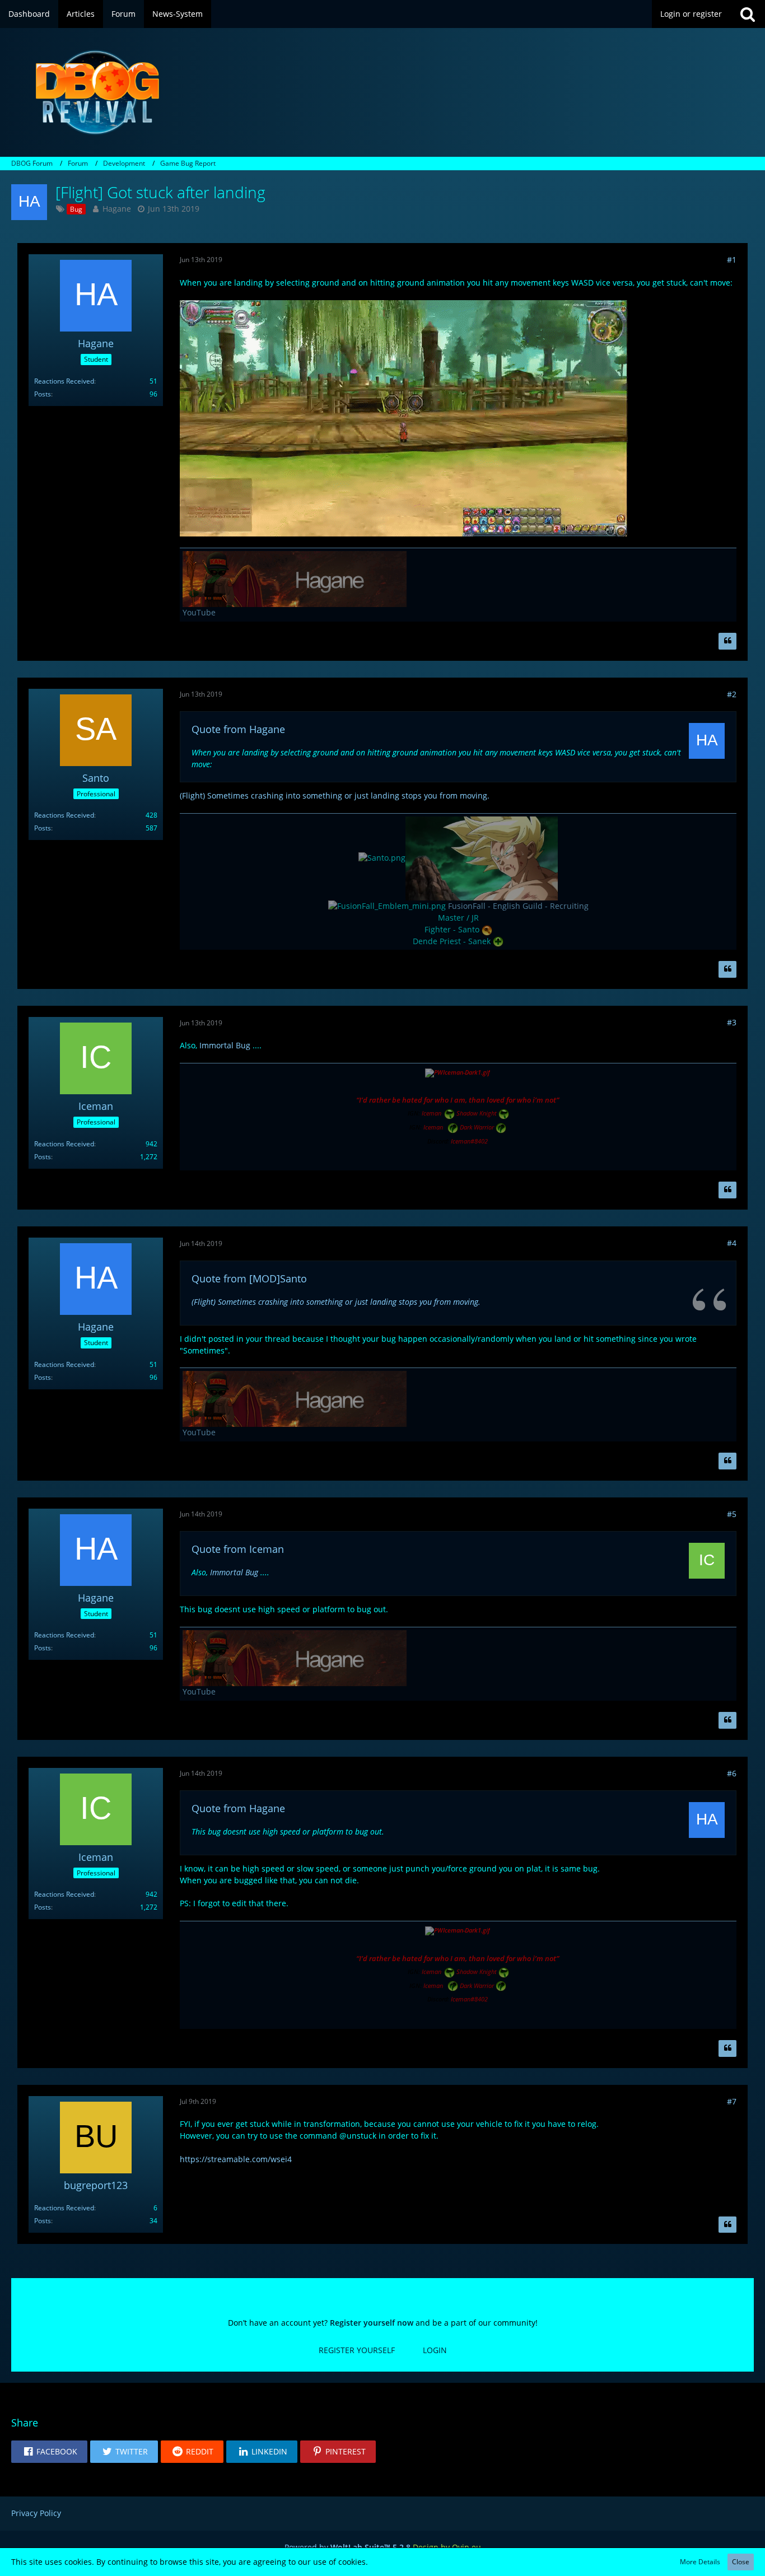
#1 (732, 260)
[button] (49, 2452)
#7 (732, 2101)
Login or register (691, 14)
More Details (700, 2562)
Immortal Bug (225, 1045)
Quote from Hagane (238, 729)
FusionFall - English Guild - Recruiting (518, 906)
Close (741, 2562)
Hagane (117, 209)
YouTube (199, 612)
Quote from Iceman (238, 1549)
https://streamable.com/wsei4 (236, 2159)
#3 (732, 1022)
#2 (732, 694)
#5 (732, 1514)
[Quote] (727, 641)
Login (435, 2350)
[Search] (748, 14)
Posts (43, 394)
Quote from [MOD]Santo (249, 1278)
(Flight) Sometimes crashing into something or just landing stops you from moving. (335, 795)
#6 (732, 1773)
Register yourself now (372, 2323)
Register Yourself (357, 2350)
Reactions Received (64, 381)
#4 (732, 1243)
